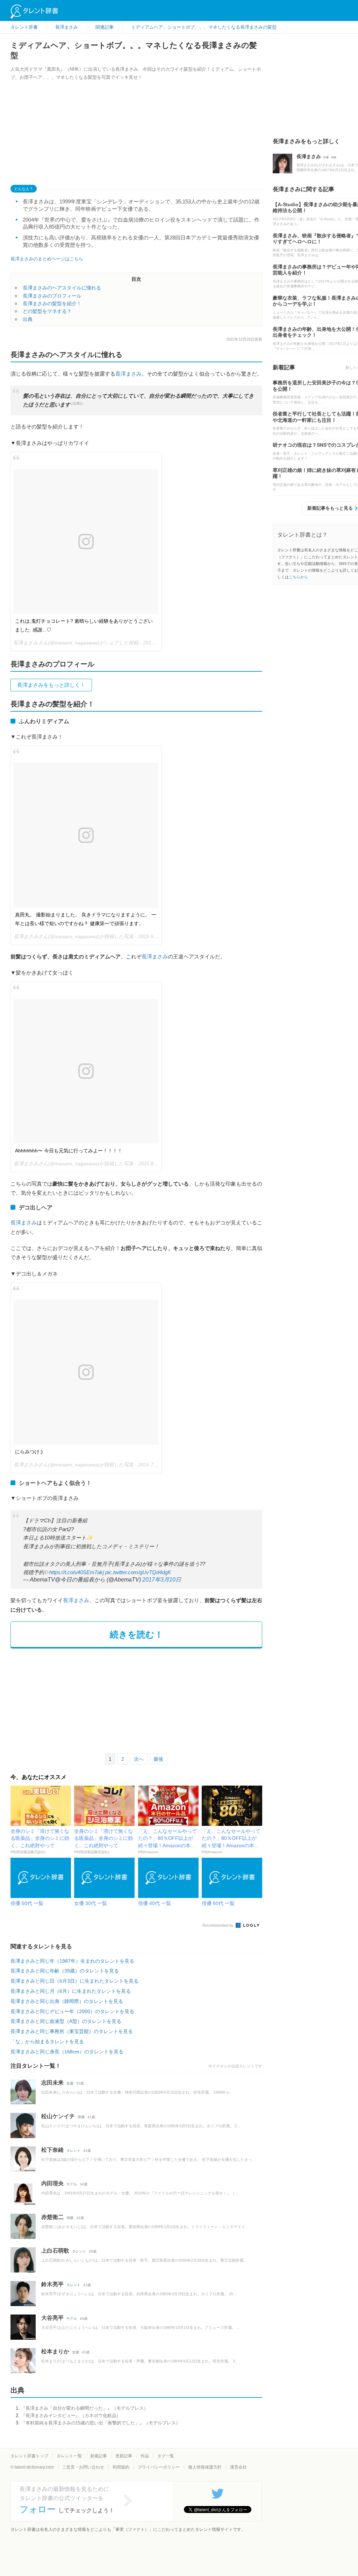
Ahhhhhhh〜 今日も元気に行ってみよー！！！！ (69, 1151)
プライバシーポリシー (159, 2467)
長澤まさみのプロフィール (52, 296)
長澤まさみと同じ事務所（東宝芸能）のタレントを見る (72, 2031)
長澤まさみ (128, 374)
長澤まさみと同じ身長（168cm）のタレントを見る (67, 2052)
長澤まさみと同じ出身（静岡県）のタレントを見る (67, 2001)
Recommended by (219, 1925)
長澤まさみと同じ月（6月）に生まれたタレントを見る (71, 1991)
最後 (158, 1759)
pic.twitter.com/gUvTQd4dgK (138, 1572)
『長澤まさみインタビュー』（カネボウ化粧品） (71, 2416)
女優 (70, 2083)
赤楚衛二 (52, 2217)
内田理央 (52, 2183)
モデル (72, 2184)
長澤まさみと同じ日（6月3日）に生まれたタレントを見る (74, 1981)
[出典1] (77, 403)
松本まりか (55, 2351)
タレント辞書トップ (29, 2456)
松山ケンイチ (58, 2116)
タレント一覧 (69, 2456)
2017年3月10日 (162, 1580)
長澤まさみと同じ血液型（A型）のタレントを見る (66, 2021)
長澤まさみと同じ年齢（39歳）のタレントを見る (65, 1971)
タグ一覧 (166, 2456)
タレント (73, 2151)
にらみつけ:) (29, 1452)
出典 (28, 319)
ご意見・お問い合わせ (83, 2467)
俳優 (81, 2117)
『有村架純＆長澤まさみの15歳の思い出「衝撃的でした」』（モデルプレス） (101, 2423)
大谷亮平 (52, 2318)
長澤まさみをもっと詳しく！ (51, 685)
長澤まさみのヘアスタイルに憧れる (62, 288)
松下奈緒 (52, 2150)
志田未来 (52, 2083)
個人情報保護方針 (205, 2467)
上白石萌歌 (55, 2251)
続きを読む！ (137, 1634)
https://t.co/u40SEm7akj (77, 1572)
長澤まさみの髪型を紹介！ (52, 303)
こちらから (298, 577)
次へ (139, 1759)
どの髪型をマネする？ (47, 311)
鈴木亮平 (52, 2284)
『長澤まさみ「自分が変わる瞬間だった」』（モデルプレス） (85, 2408)
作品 (145, 2456)
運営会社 (238, 2467)
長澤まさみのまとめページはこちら (47, 259)
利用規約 (121, 2467)
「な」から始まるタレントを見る (47, 2041)
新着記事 (99, 2456)
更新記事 (124, 2456)
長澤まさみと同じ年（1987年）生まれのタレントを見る (72, 1961)
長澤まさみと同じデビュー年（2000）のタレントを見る (72, 2011)
